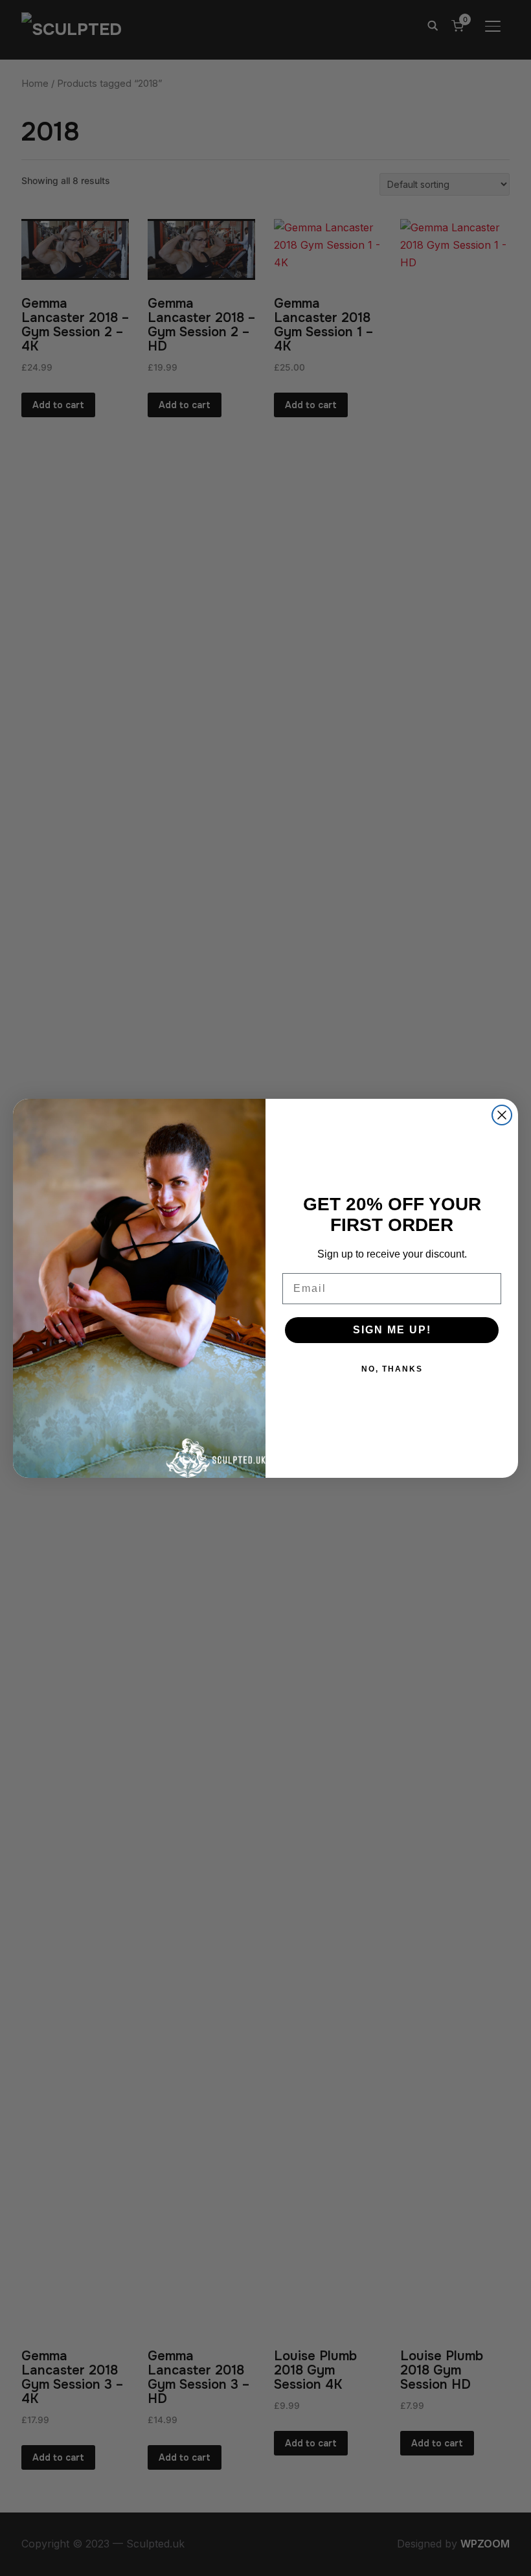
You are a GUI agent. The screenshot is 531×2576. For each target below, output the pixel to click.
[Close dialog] (502, 1115)
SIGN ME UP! (392, 1330)
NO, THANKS (392, 1369)
